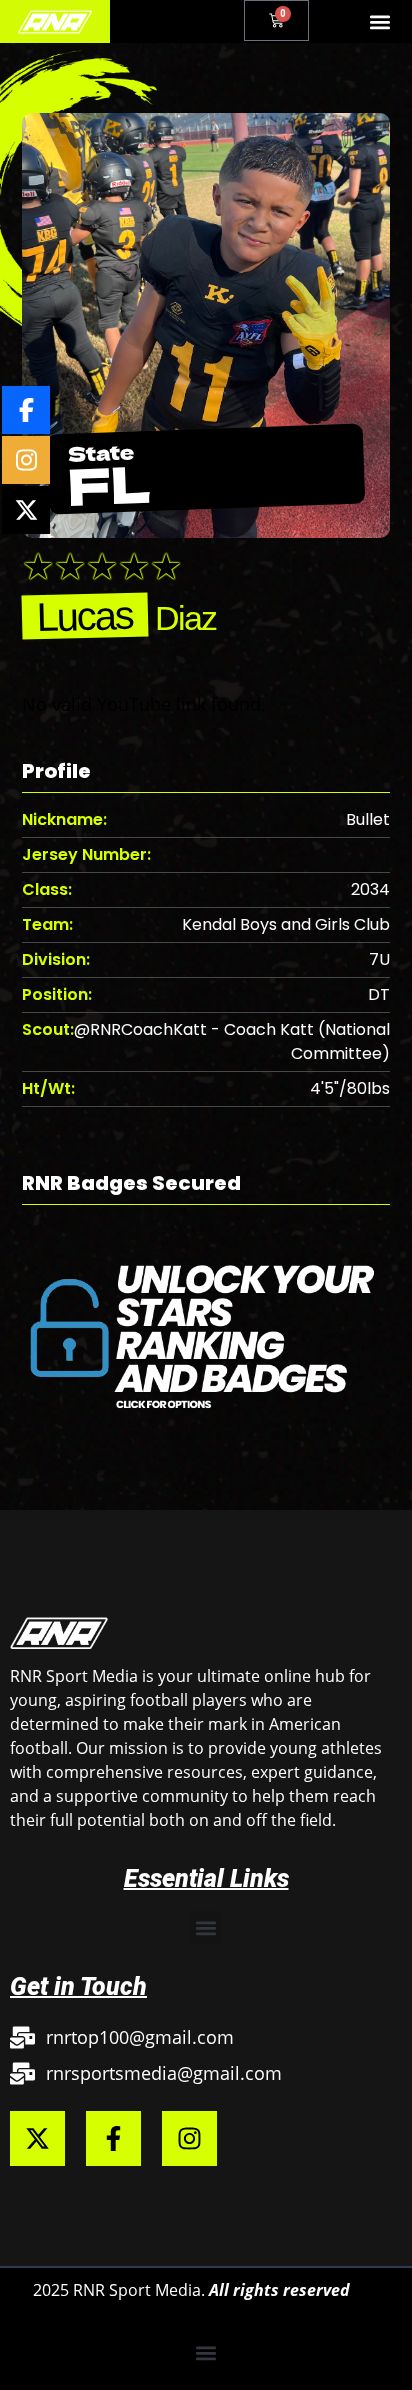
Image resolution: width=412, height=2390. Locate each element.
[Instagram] (189, 2138)
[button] (380, 21)
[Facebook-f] (113, 2138)
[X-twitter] (37, 2138)
